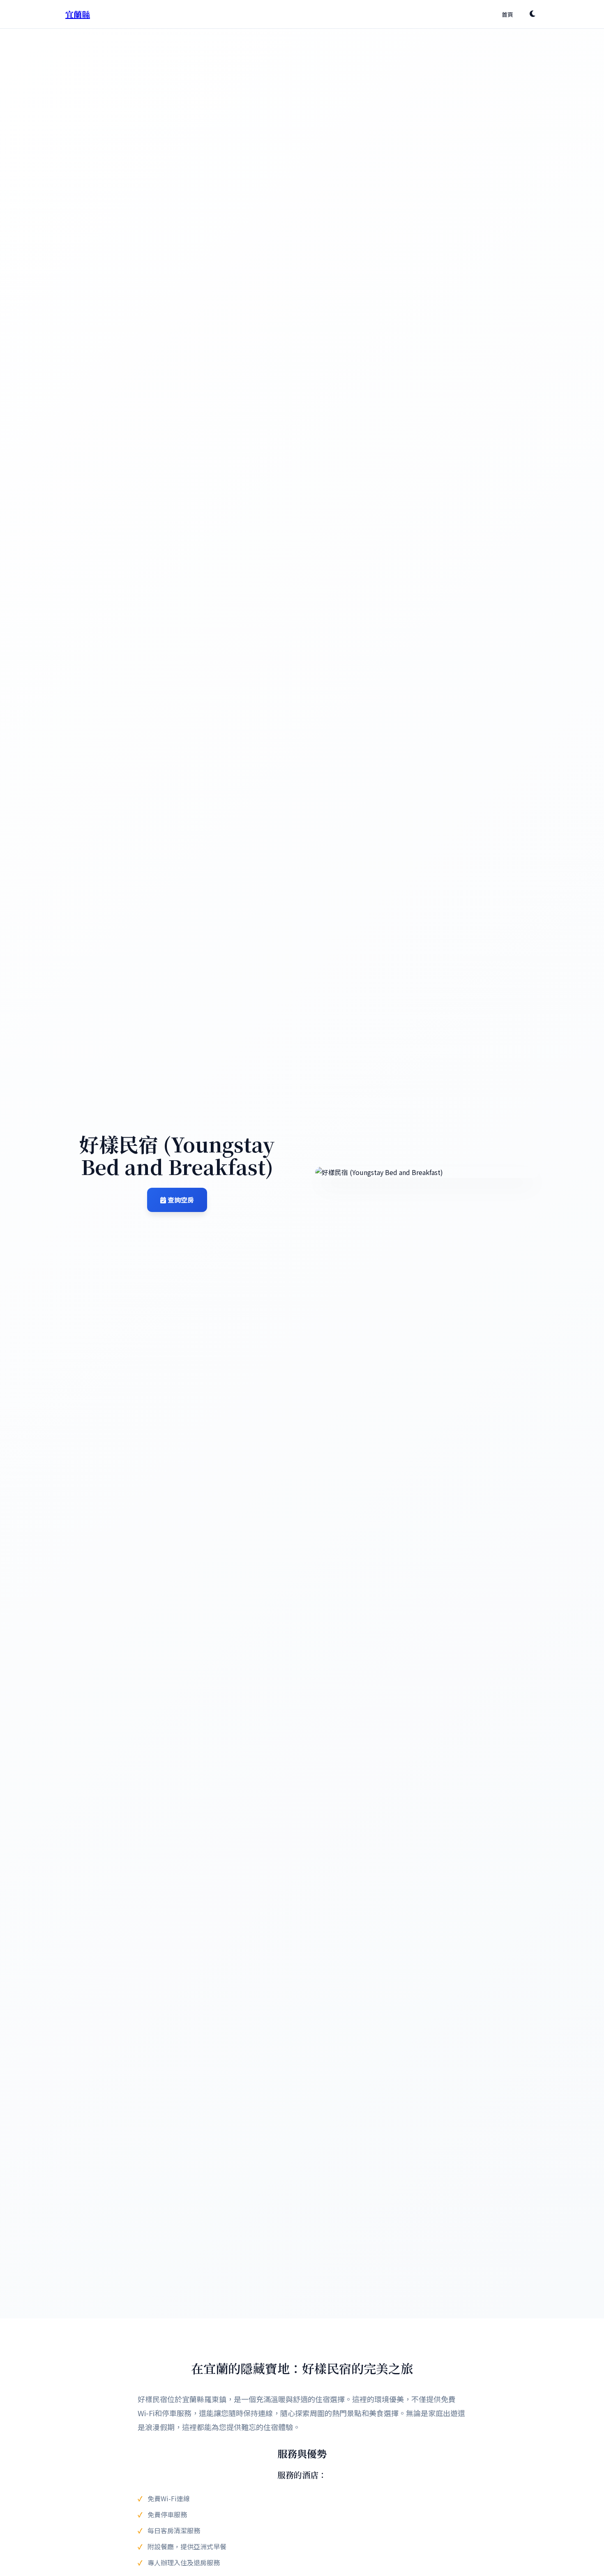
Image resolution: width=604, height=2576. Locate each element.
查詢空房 (180, 1200)
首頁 (507, 14)
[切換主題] (533, 14)
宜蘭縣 (78, 14)
